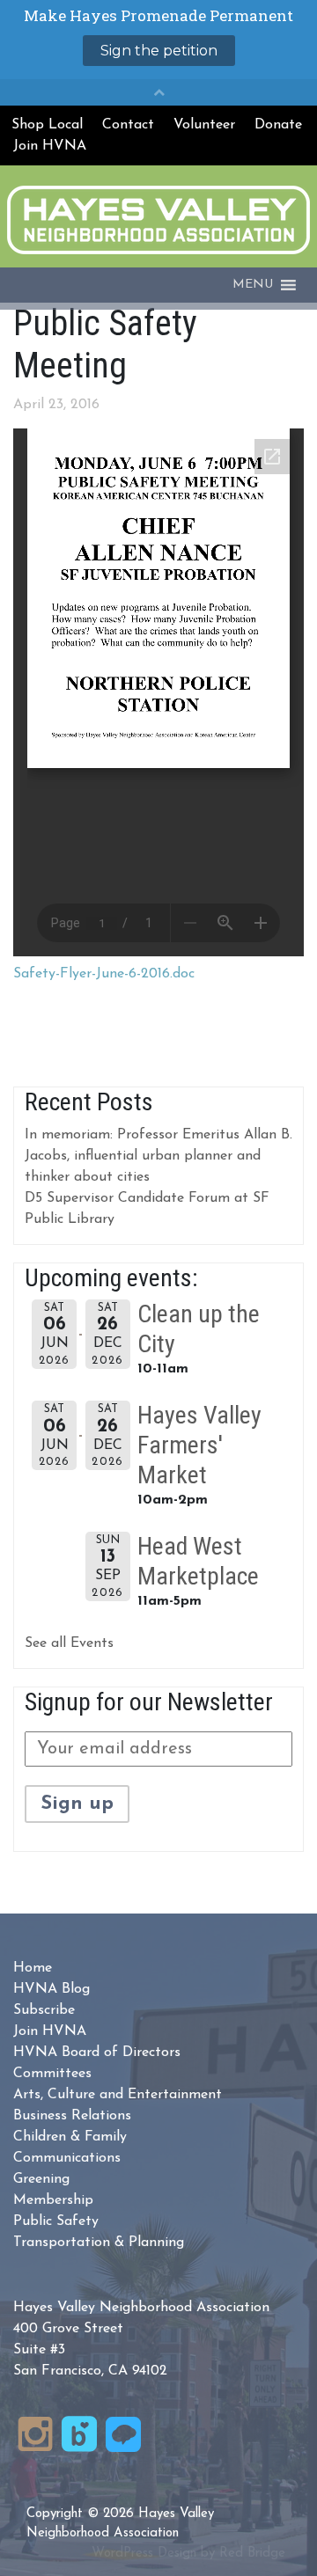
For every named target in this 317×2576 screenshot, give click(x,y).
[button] (253, 285)
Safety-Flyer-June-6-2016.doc (104, 974)
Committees (52, 2074)
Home (33, 1968)
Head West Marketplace (198, 1561)
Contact (128, 125)
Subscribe (44, 2010)
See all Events (69, 1643)
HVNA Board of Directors (97, 2053)
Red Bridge (252, 2554)
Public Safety (56, 2221)
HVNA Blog (52, 1989)
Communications (67, 2158)
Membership (53, 2200)
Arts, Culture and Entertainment (118, 2095)
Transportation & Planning (99, 2243)
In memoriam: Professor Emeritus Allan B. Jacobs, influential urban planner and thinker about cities (158, 1156)
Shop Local (47, 125)
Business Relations (72, 2116)
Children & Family (70, 2137)
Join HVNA (50, 146)
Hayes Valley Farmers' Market (199, 1445)
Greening (41, 2179)
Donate (278, 125)
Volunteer (204, 125)
